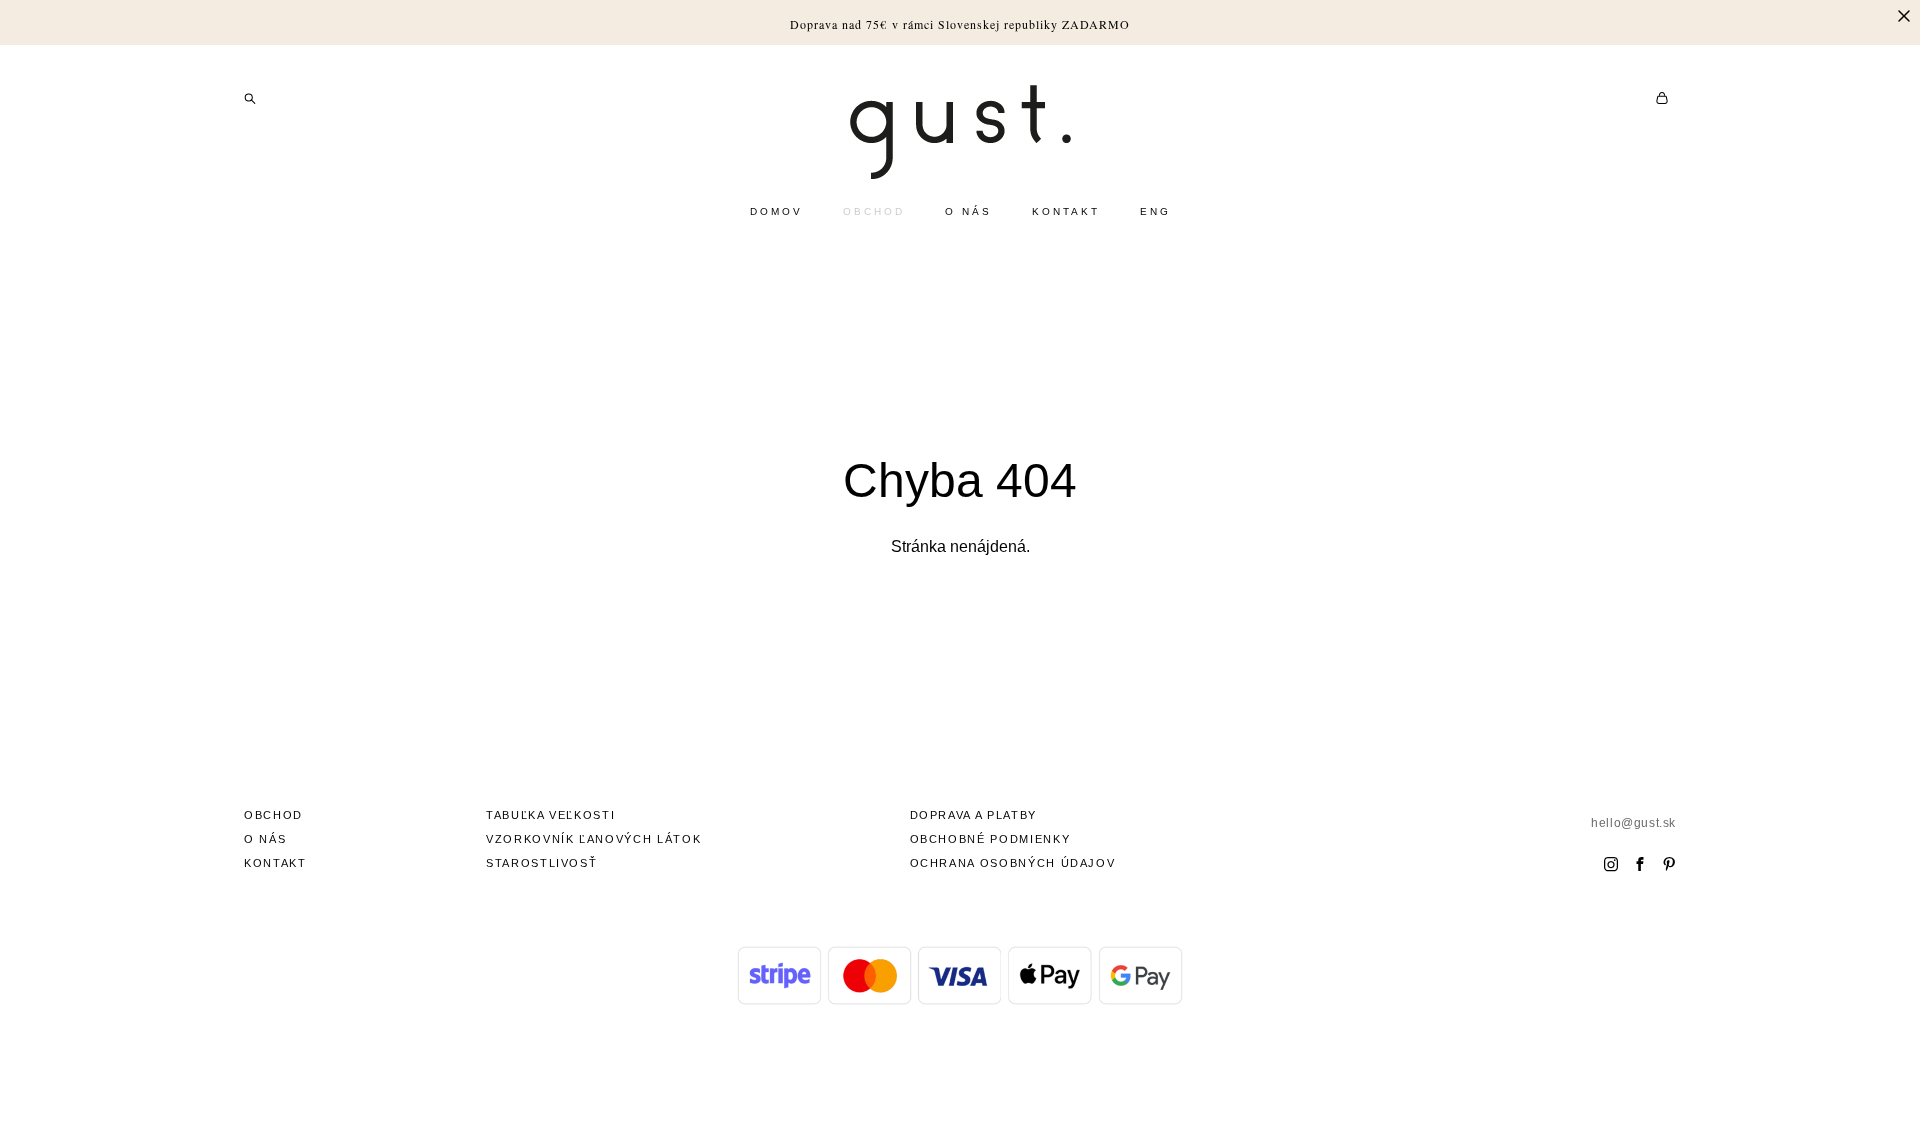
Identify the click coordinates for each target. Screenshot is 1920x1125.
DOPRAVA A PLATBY (973, 815)
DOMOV (776, 211)
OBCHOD (874, 211)
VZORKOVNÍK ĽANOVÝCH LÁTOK (593, 839)
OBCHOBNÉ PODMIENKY (990, 839)
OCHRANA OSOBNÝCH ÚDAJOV (1013, 863)
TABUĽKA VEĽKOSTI (550, 815)
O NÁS (968, 211)
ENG (1155, 211)
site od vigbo (960, 1078)
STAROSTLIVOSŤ (541, 863)
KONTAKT (1066, 211)
